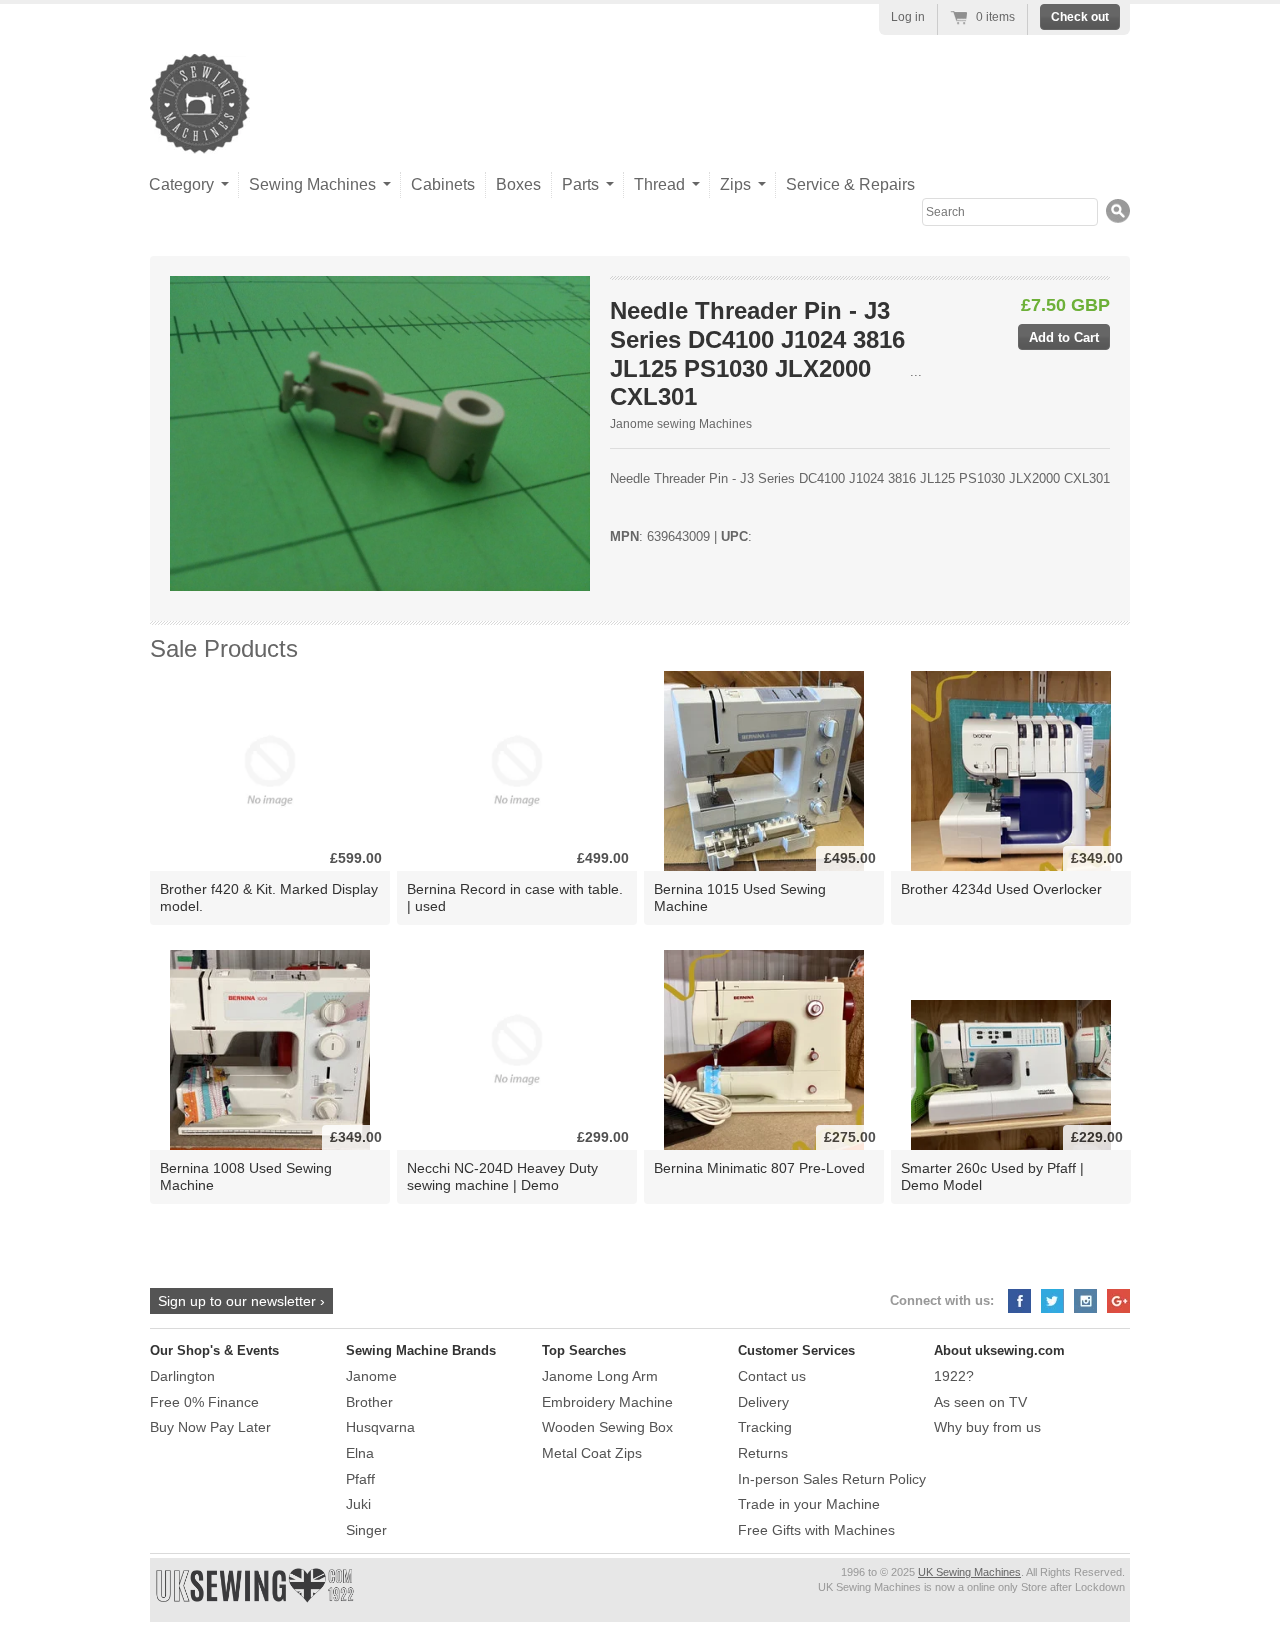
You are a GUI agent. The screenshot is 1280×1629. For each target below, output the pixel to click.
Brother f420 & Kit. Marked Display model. (269, 897)
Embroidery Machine (607, 1402)
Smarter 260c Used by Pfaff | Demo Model (992, 1176)
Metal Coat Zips (592, 1453)
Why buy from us (987, 1427)
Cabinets (443, 184)
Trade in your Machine (809, 1504)
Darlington (182, 1376)
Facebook (1019, 1301)
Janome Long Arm (600, 1376)
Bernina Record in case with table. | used (515, 897)
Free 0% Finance (204, 1402)
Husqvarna (380, 1427)
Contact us (772, 1376)
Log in (908, 17)
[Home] (200, 133)
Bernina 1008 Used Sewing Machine (246, 1176)
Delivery (763, 1402)
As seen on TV (980, 1402)
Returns (763, 1453)
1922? (954, 1376)
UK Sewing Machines (969, 1572)
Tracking (765, 1427)
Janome (371, 1376)
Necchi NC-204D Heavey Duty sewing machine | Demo (502, 1176)
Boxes (518, 184)
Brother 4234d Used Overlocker (1001, 889)
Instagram (1085, 1301)
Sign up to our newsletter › (241, 1301)
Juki (358, 1504)
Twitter (1052, 1301)
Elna (360, 1453)
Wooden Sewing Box (607, 1427)
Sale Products (224, 648)
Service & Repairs (850, 184)
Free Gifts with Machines (816, 1530)
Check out (1080, 17)
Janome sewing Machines (681, 424)
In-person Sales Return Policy (832, 1479)
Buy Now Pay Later (210, 1427)
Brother (369, 1402)
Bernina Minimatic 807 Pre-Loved (759, 1168)
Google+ (1118, 1301)
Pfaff (360, 1479)
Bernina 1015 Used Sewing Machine (740, 897)
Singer (366, 1530)
